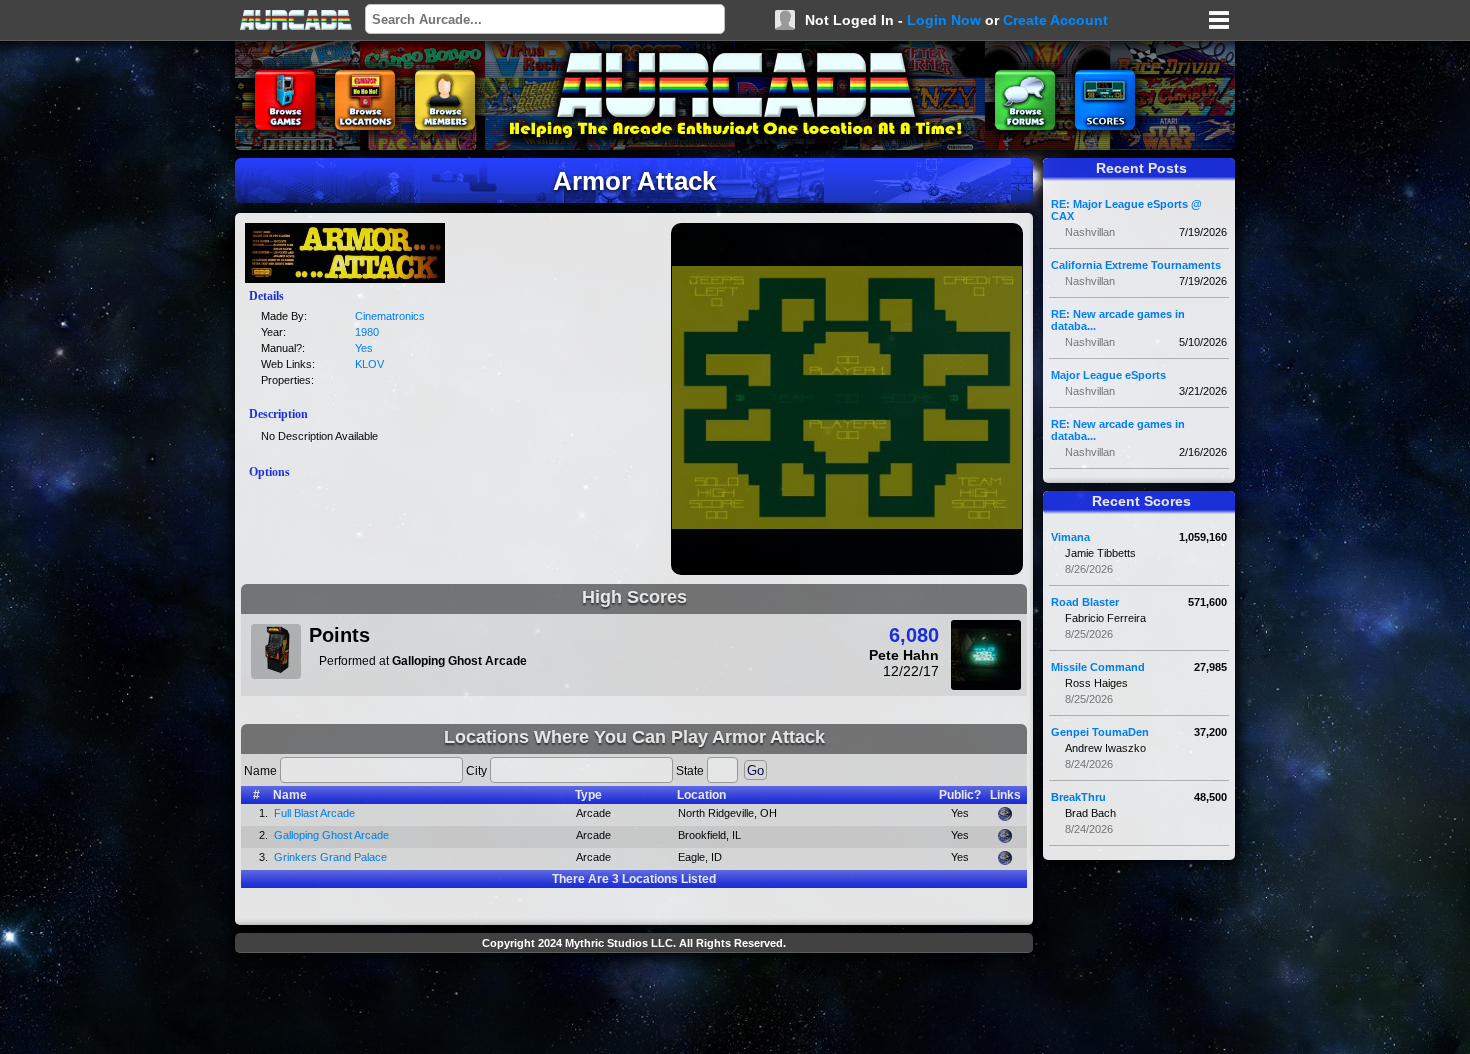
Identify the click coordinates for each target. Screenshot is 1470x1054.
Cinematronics (390, 316)
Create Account (1055, 20)
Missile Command (1098, 667)
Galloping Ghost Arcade (331, 835)
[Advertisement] (634, 1006)
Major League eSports (1108, 375)
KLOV (369, 364)
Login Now (944, 20)
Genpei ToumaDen (1100, 732)
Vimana (1070, 537)
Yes (364, 348)
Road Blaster (1085, 602)
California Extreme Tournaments (1136, 265)
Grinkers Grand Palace (330, 857)
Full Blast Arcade (314, 813)
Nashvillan (1090, 232)
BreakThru (1078, 797)
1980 (367, 332)
